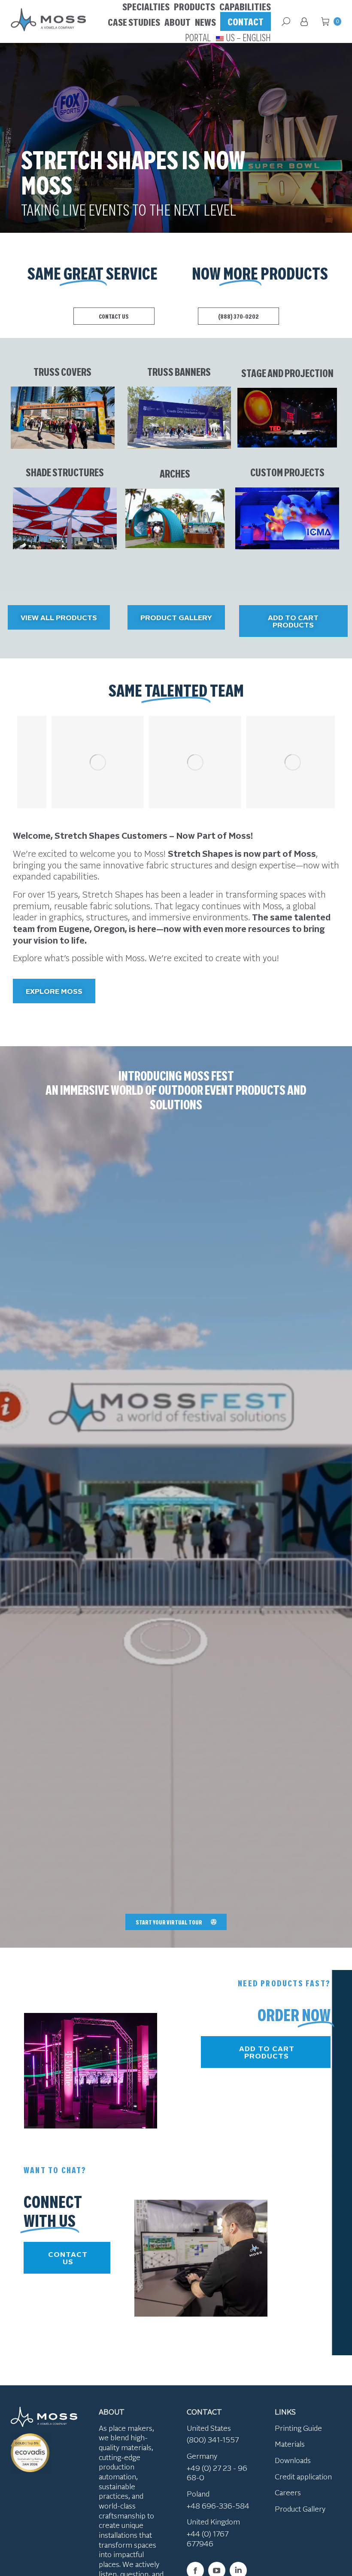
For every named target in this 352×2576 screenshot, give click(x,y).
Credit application (303, 2476)
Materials (290, 2444)
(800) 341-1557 (213, 2439)
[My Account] (306, 21)
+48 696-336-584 (218, 2506)
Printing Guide (298, 2428)
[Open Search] (286, 21)
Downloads (293, 2460)
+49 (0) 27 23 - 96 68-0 (217, 2473)
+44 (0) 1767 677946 (208, 2538)
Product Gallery (300, 2509)
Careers (288, 2492)
